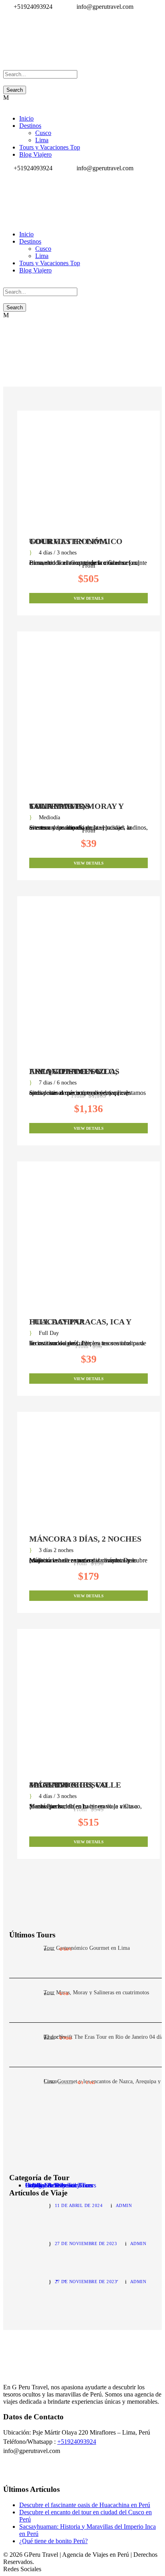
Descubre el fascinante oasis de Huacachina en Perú (85, 2505)
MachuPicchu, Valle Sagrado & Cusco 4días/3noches (75, 1785)
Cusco (43, 133)
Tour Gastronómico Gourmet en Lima (76, 541)
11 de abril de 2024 (79, 2205)
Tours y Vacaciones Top (50, 147)
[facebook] (6, 14)
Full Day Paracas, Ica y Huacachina (80, 1322)
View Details (89, 598)
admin (124, 2205)
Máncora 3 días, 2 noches (85, 1539)
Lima (42, 140)
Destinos (30, 126)
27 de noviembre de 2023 (86, 2243)
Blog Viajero (35, 154)
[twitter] (10, 14)
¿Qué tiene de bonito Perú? (53, 2541)
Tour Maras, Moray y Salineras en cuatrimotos (76, 806)
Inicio (26, 118)
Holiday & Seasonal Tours (59, 2185)
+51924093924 (77, 2442)
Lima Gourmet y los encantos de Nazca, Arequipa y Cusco (74, 1071)
